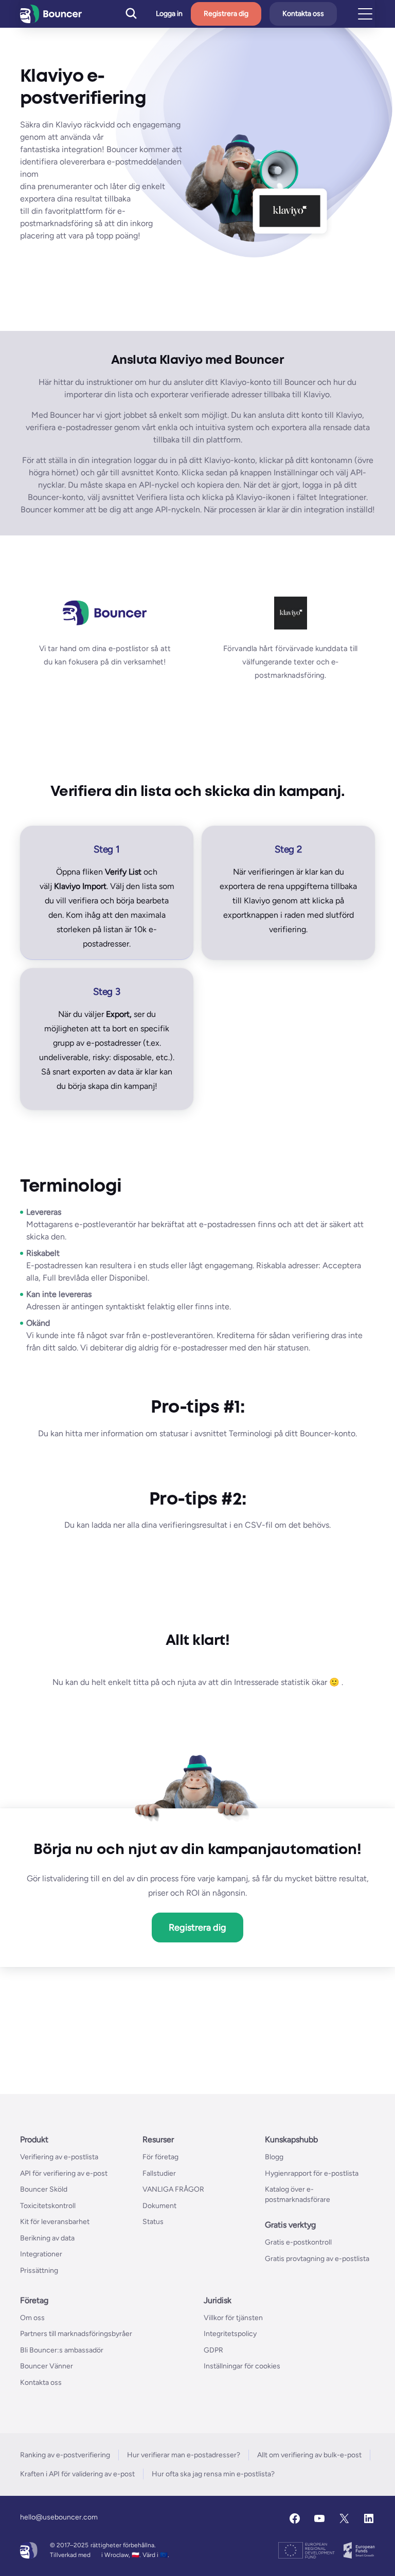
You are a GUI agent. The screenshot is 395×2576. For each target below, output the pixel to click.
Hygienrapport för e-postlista (312, 2173)
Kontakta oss (303, 14)
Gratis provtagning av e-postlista (317, 2259)
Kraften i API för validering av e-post (77, 2474)
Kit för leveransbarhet (55, 2222)
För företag (160, 2157)
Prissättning (39, 2271)
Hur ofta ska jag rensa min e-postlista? (213, 2474)
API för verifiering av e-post (64, 2173)
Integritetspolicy (230, 2334)
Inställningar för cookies (242, 2366)
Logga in (169, 14)
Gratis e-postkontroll (298, 2242)
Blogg (274, 2157)
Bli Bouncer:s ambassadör (62, 2350)
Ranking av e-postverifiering (65, 2455)
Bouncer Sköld (44, 2189)
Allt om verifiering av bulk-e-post (309, 2455)
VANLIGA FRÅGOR (173, 2189)
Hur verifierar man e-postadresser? (184, 2455)
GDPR (213, 2350)
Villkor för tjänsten (233, 2318)
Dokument (159, 2206)
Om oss (32, 2318)
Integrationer (41, 2254)
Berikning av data (47, 2238)
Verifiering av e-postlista (59, 2157)
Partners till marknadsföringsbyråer (76, 2334)
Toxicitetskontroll (48, 2206)
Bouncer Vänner (47, 2366)
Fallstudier (159, 2173)
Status (153, 2222)
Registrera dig (226, 14)
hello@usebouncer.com (59, 2517)
